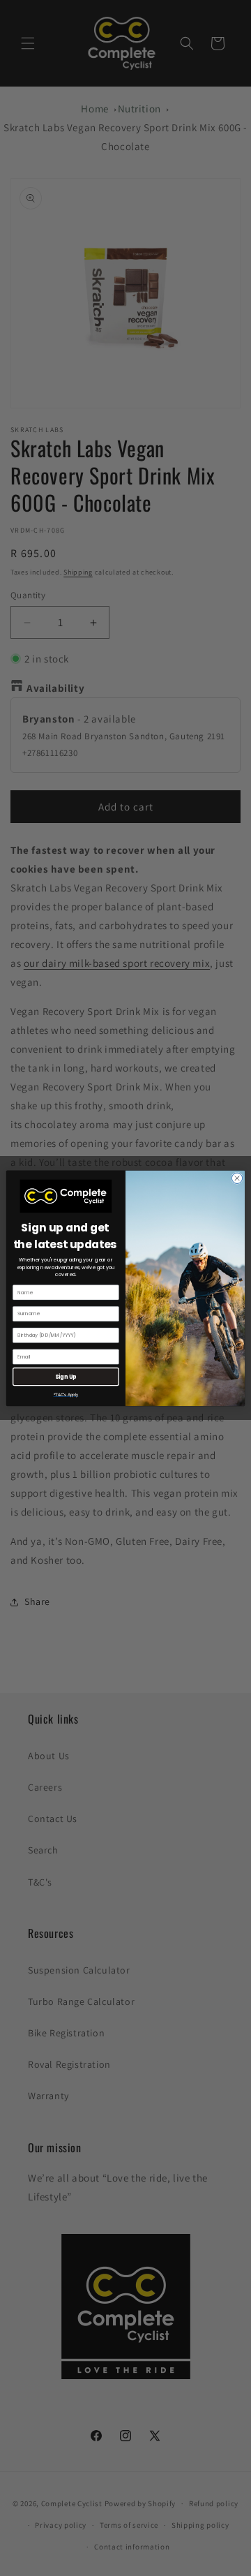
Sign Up (66, 1376)
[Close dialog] (237, 1178)
